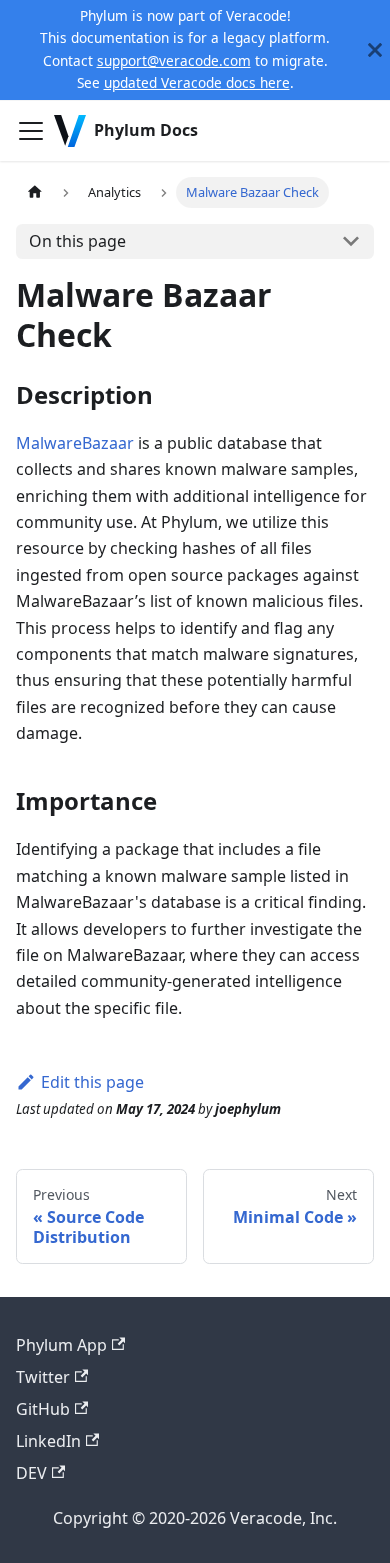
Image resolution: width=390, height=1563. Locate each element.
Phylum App (61, 1345)
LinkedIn (48, 1441)
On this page (77, 241)
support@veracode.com (174, 60)
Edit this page (92, 1082)
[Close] (375, 50)
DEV (31, 1473)
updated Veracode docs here (197, 82)
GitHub (43, 1409)
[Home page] (35, 192)
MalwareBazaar (75, 443)
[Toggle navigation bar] (31, 131)
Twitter (43, 1377)
